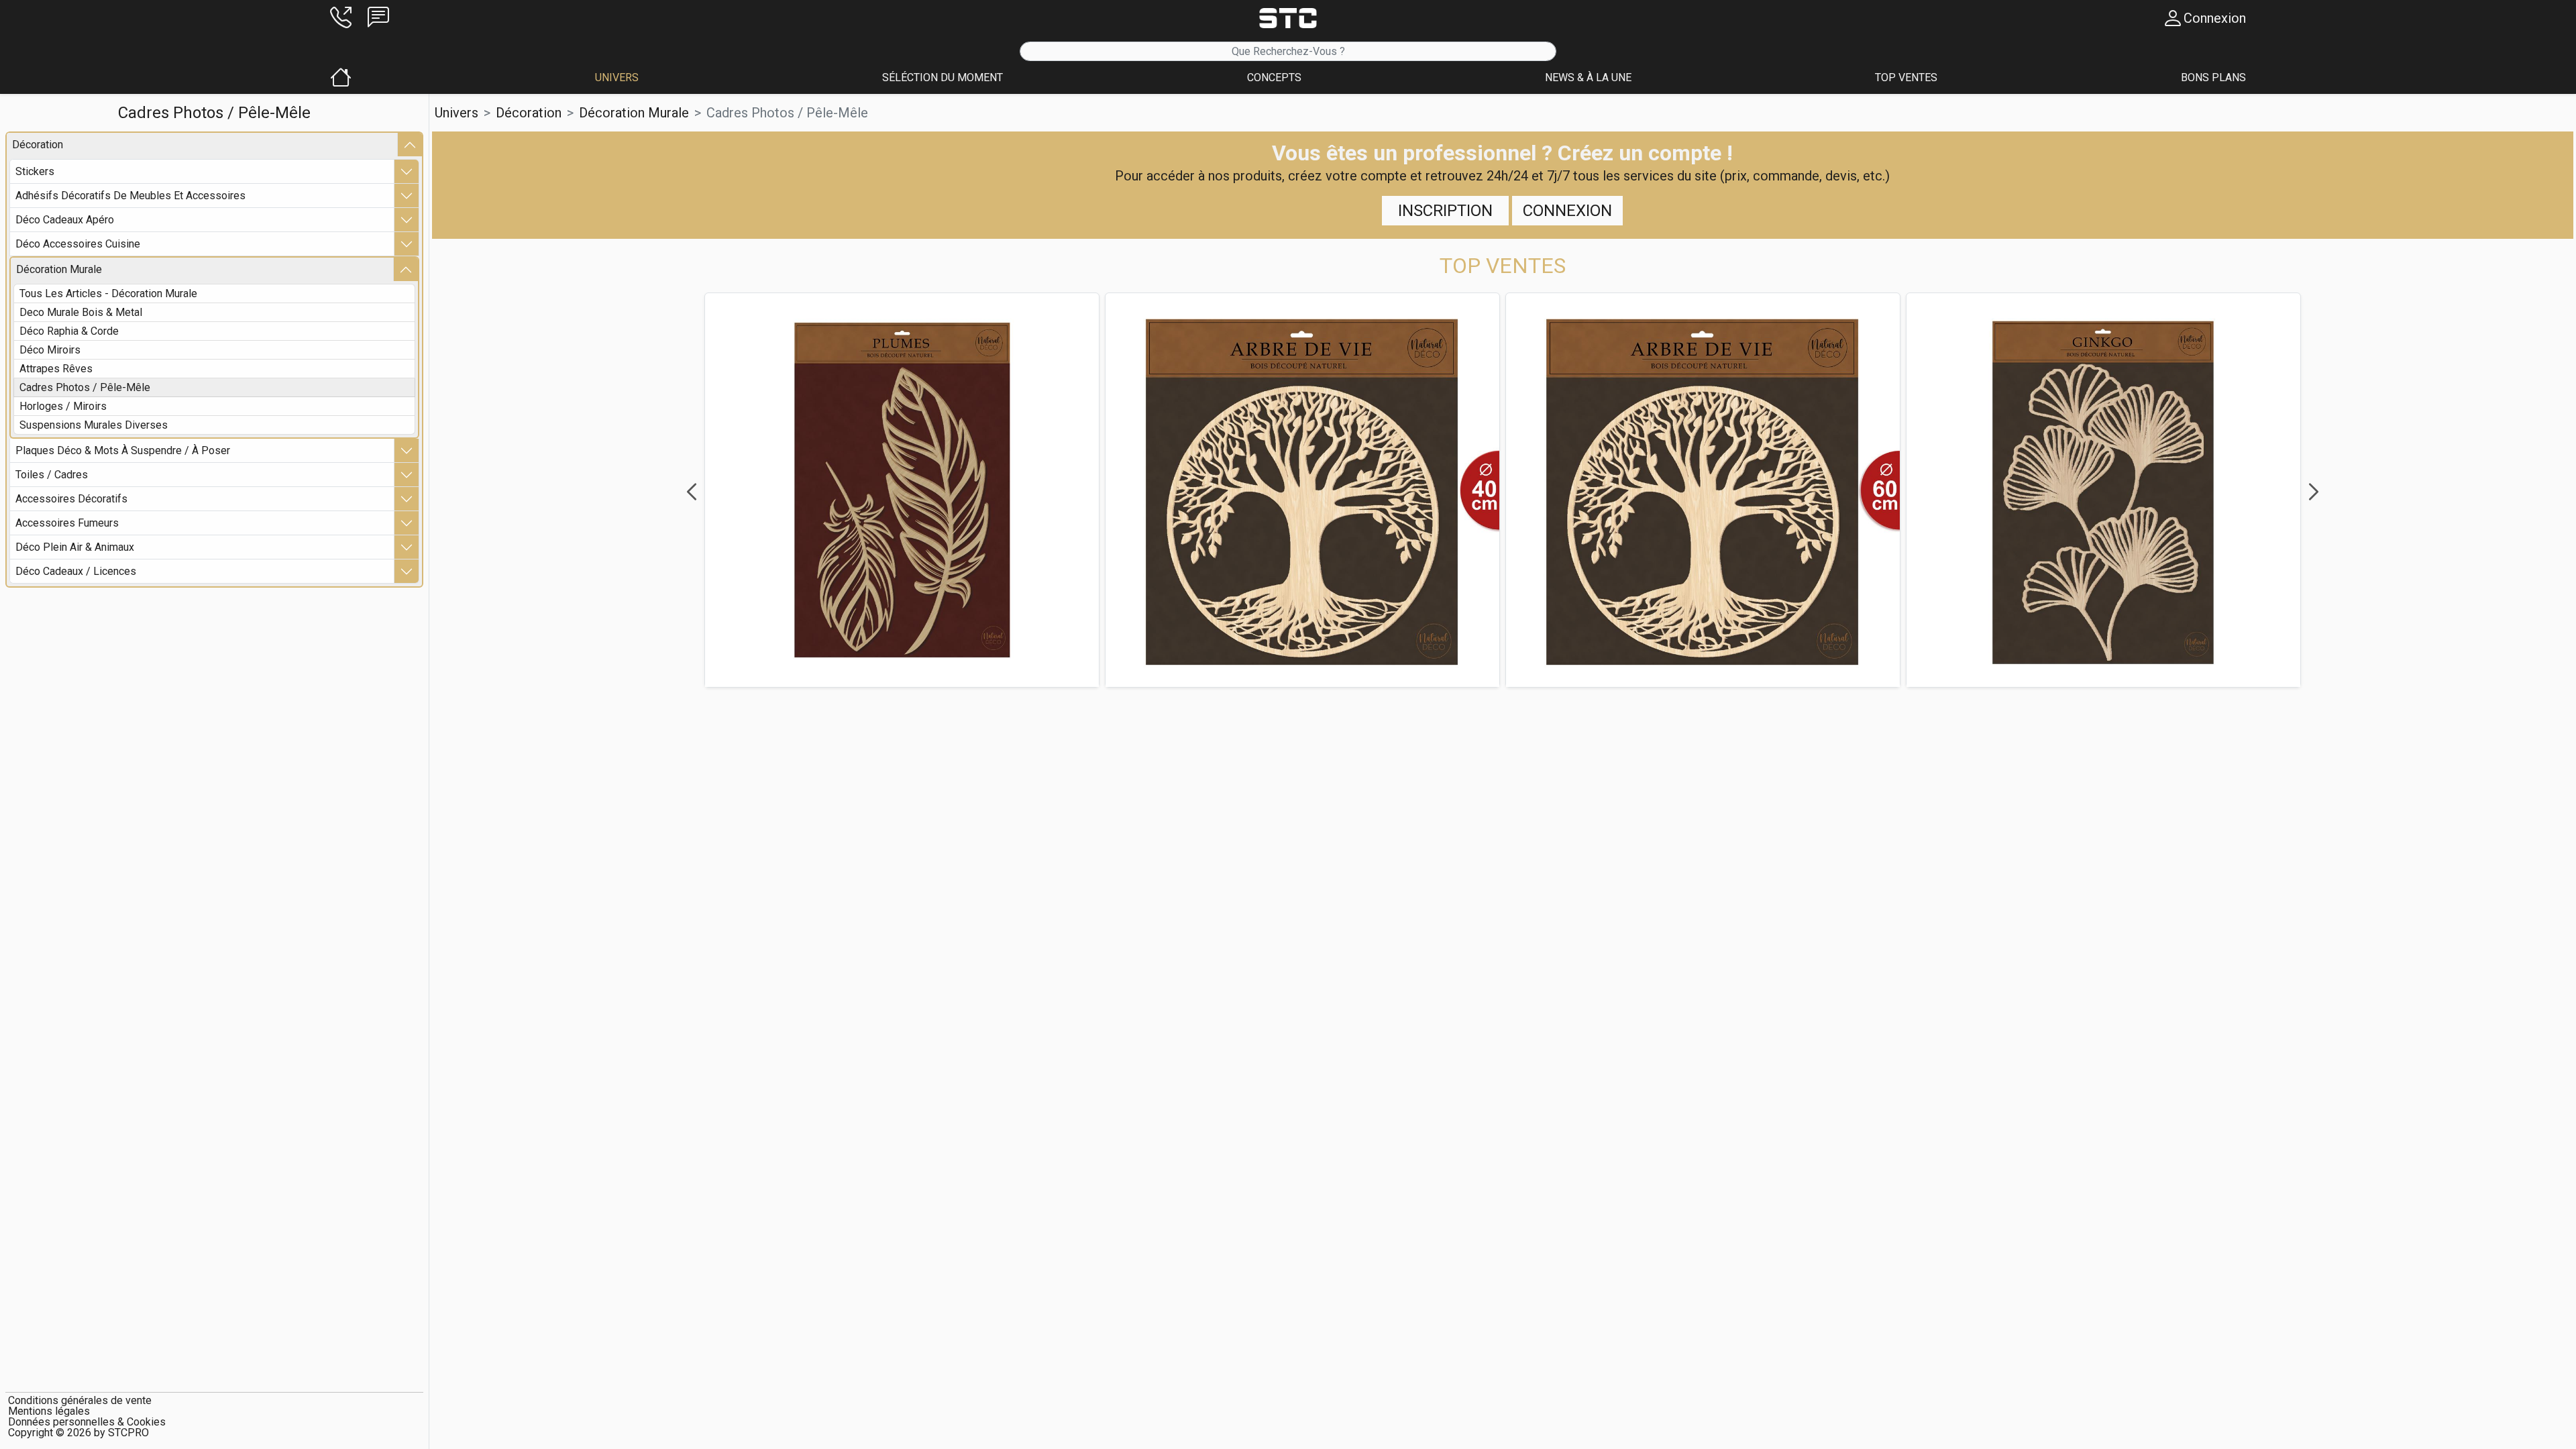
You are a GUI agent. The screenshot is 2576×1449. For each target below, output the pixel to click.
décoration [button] (529, 113)
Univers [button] (457, 113)
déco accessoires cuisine (78, 244)
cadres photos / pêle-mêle (85, 387)
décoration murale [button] (634, 113)
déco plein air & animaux (75, 547)
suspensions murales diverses (94, 425)
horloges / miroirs (63, 406)
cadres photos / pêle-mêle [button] (787, 113)
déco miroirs (50, 350)
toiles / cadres (52, 475)
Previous (692, 492)
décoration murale (59, 269)
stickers (35, 171)
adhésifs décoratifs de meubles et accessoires (130, 196)
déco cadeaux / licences (76, 571)
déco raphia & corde (69, 331)
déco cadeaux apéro (65, 220)
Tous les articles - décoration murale (108, 293)
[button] (341, 18)
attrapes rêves (56, 369)
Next (2314, 492)
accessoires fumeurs (67, 523)
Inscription (1445, 211)
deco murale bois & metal (81, 312)
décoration (38, 145)
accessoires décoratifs (71, 499)
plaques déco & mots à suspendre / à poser (123, 450)
